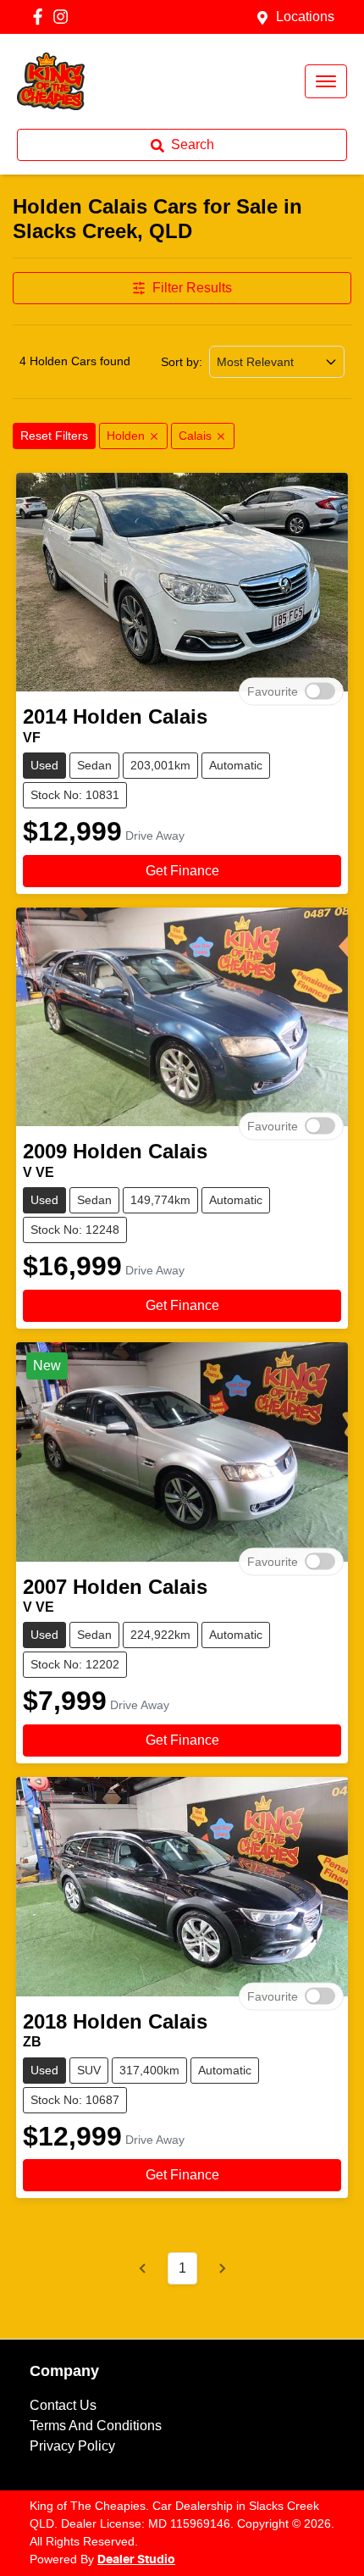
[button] (326, 81)
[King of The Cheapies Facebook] (41, 17)
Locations (305, 17)
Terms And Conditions (96, 2426)
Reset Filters (54, 436)
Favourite (273, 691)
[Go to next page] (222, 2268)
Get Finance (182, 871)
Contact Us (63, 2405)
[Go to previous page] (143, 2268)
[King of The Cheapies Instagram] (64, 17)
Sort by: (182, 362)
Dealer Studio (136, 2560)
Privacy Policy (72, 2446)
